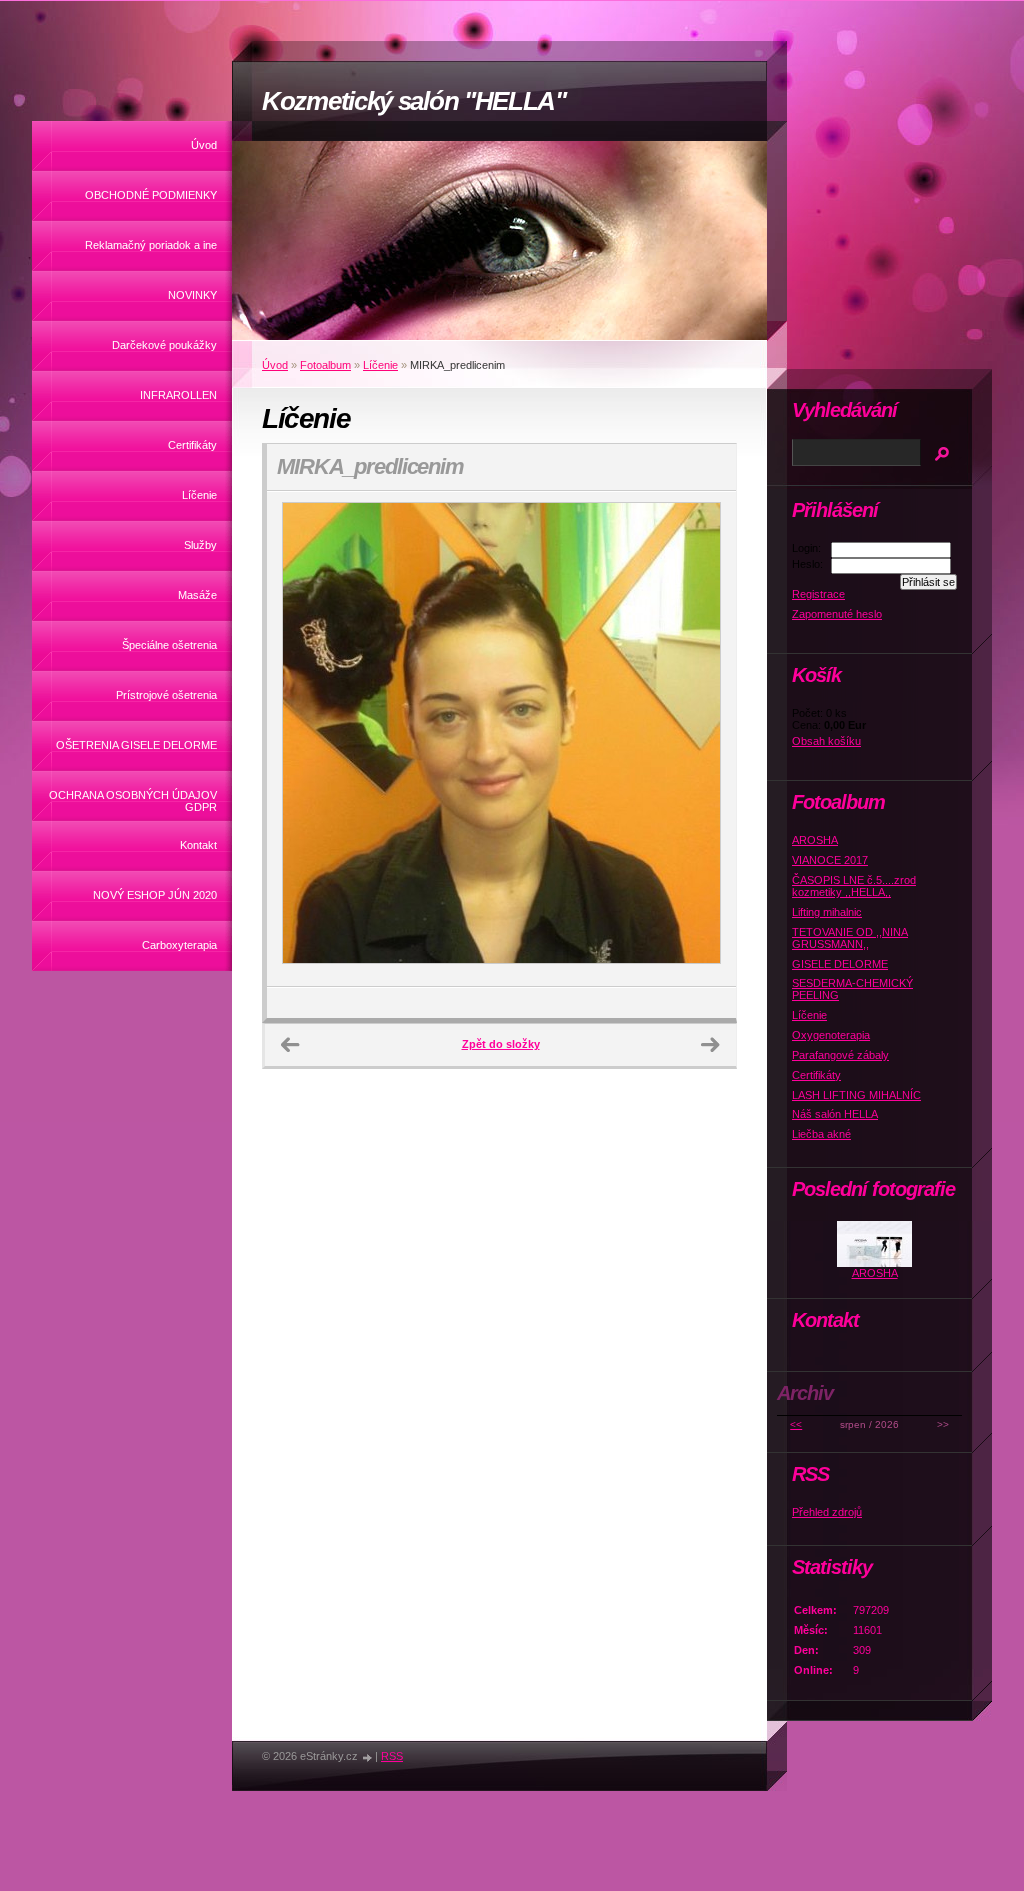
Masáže (197, 595)
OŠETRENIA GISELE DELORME (136, 745)
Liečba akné (821, 1134)
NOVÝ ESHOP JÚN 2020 (155, 895)
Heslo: (807, 564)
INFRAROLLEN (178, 395)
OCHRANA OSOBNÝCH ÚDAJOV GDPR (133, 801)
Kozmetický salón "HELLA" (414, 101)
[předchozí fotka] (299, 739)
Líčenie (199, 495)
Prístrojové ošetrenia (166, 695)
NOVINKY (192, 295)
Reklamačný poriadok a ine (151, 245)
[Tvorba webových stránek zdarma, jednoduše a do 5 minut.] (368, 1757)
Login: (806, 548)
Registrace (818, 594)
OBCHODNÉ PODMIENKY (151, 195)
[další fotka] (703, 739)
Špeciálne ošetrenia (169, 645)
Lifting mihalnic (827, 912)
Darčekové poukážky (164, 345)
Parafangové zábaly (840, 1055)
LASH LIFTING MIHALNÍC (856, 1095)
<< (796, 1424)
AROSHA (815, 840)
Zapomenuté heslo (837, 614)
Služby (200, 545)
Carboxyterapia (179, 945)
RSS (392, 1756)
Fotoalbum (325, 365)
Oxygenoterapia (831, 1035)
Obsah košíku (826, 741)
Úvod (204, 145)
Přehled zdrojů (827, 1512)
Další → (710, 1045)
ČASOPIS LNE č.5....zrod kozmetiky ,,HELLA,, (854, 886)
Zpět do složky (501, 1044)
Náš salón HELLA (835, 1114)
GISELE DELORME (840, 964)
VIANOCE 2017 (830, 860)
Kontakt (198, 845)
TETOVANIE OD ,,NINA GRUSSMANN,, (850, 938)
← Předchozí (290, 1045)
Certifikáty (192, 445)
